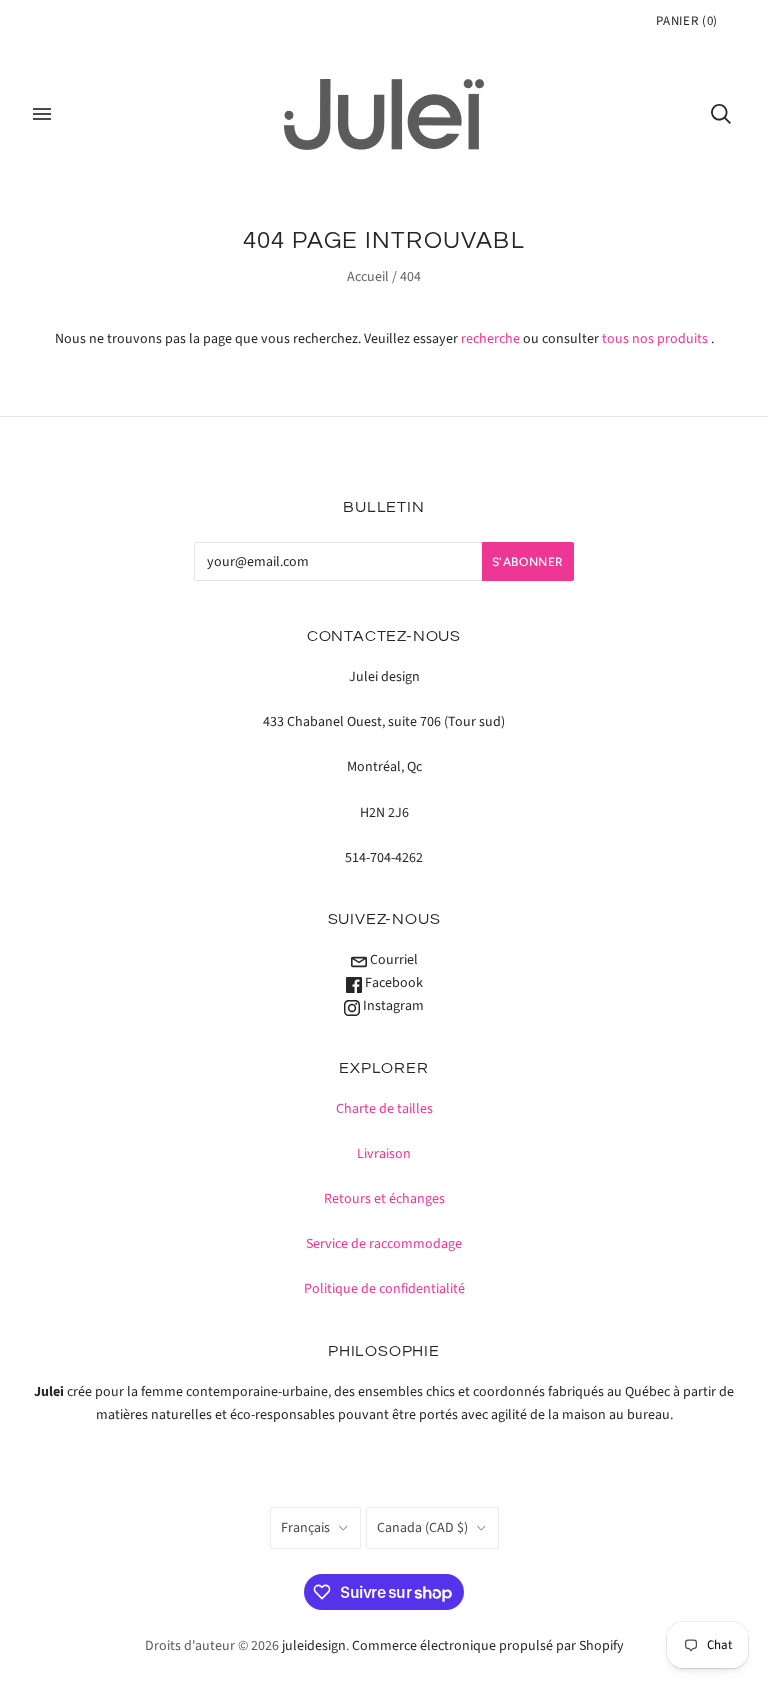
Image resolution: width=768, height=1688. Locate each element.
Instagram (392, 1006)
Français (305, 1528)
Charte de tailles (384, 1109)
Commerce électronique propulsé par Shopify (488, 1646)
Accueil (368, 277)
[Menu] (42, 114)
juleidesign (314, 1646)
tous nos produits (655, 339)
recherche (490, 339)
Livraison (384, 1154)
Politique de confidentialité (384, 1289)
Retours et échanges (384, 1199)
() (687, 21)
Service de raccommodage (384, 1244)
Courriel (392, 960)
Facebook (392, 983)
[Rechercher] (721, 114)
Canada (422, 1528)
